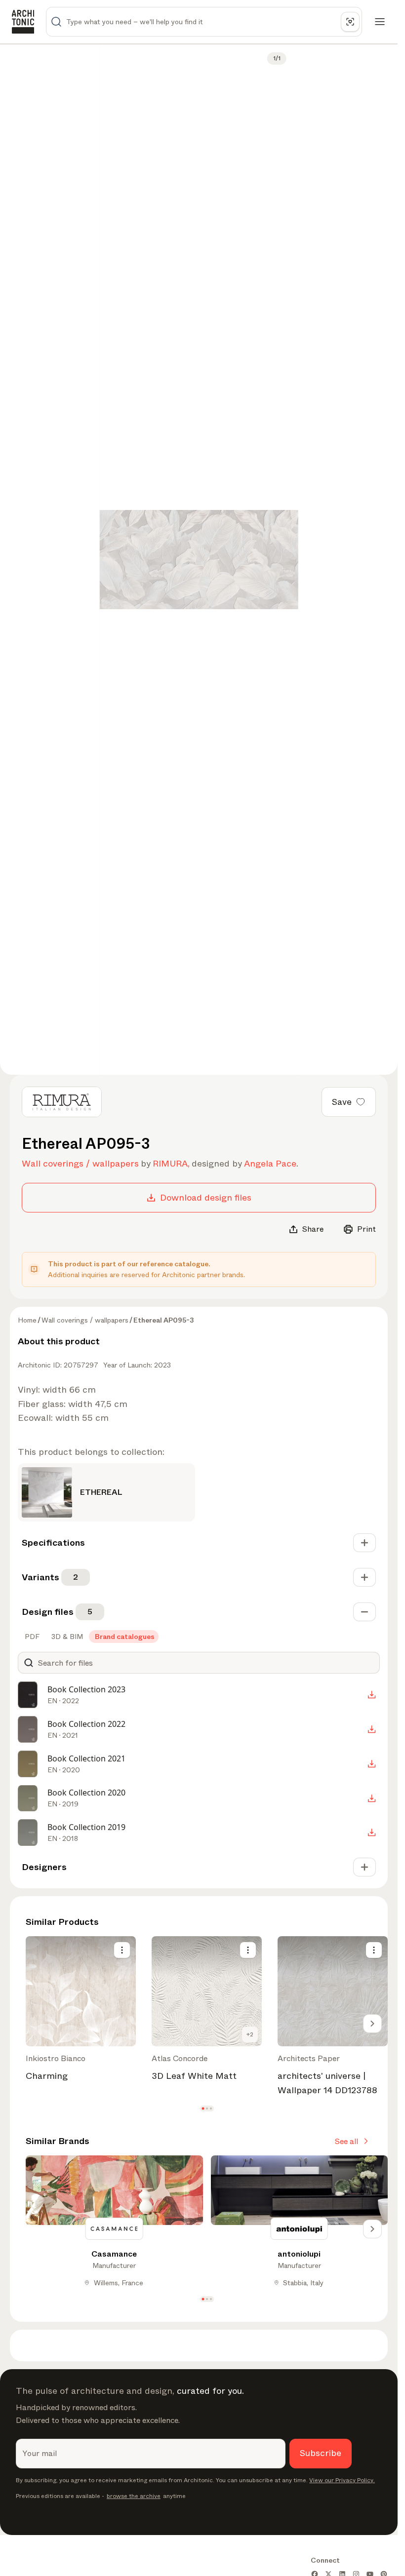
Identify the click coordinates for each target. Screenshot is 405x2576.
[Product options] (122, 1950)
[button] (203, 2108)
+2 (250, 2034)
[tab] (31, 1637)
